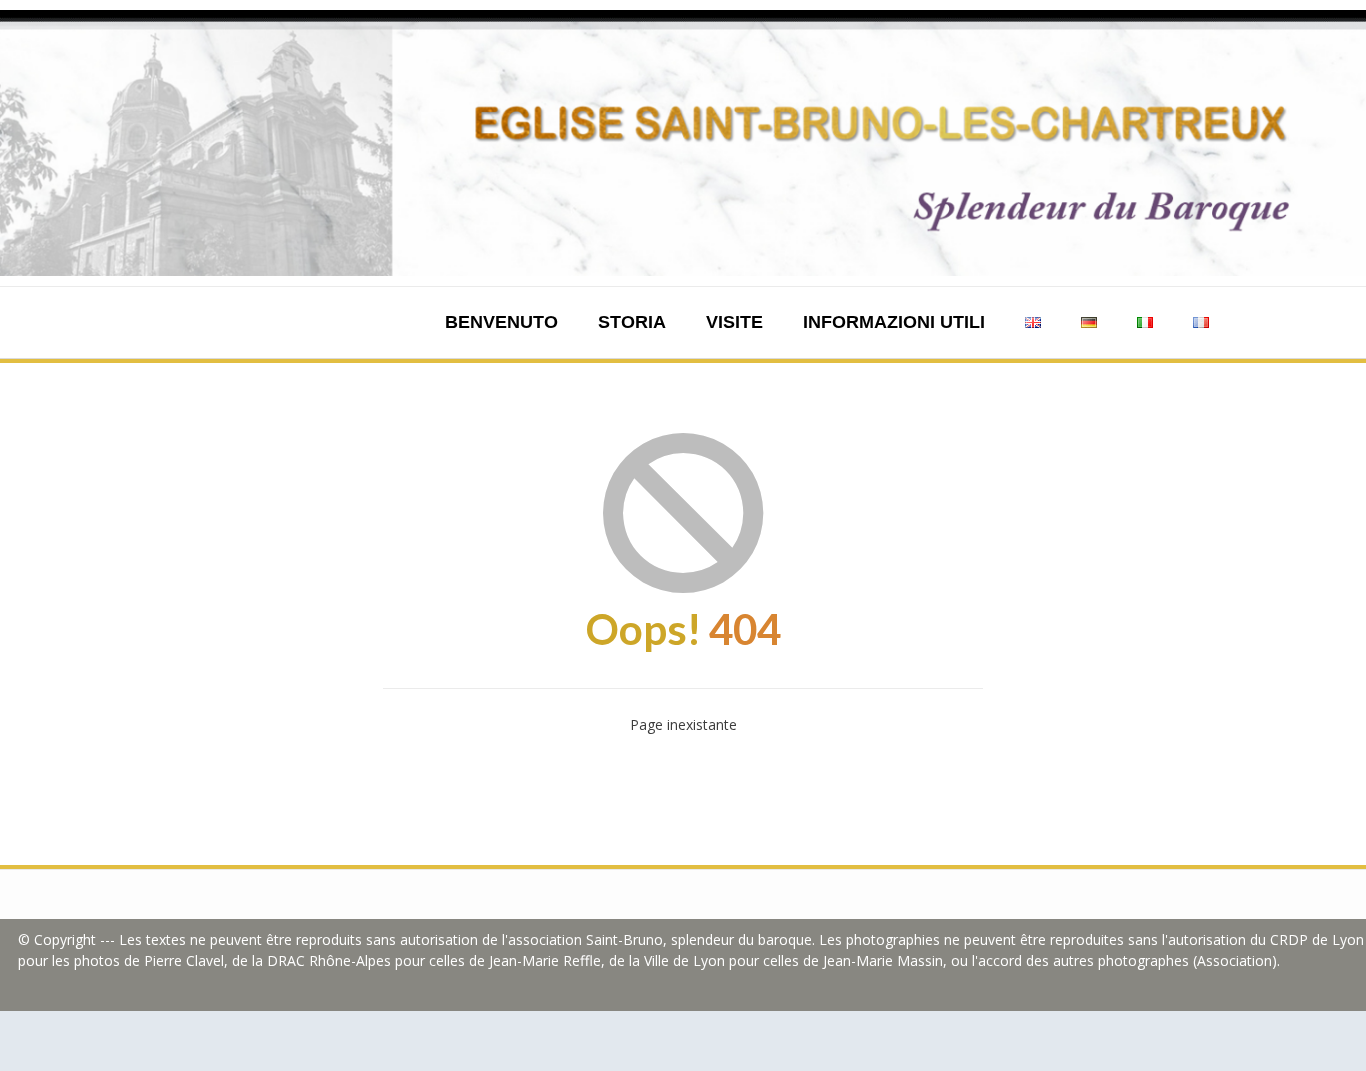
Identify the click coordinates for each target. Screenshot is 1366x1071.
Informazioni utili (894, 322)
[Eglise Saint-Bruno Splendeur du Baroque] (683, 143)
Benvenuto (501, 322)
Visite (734, 322)
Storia (632, 322)
